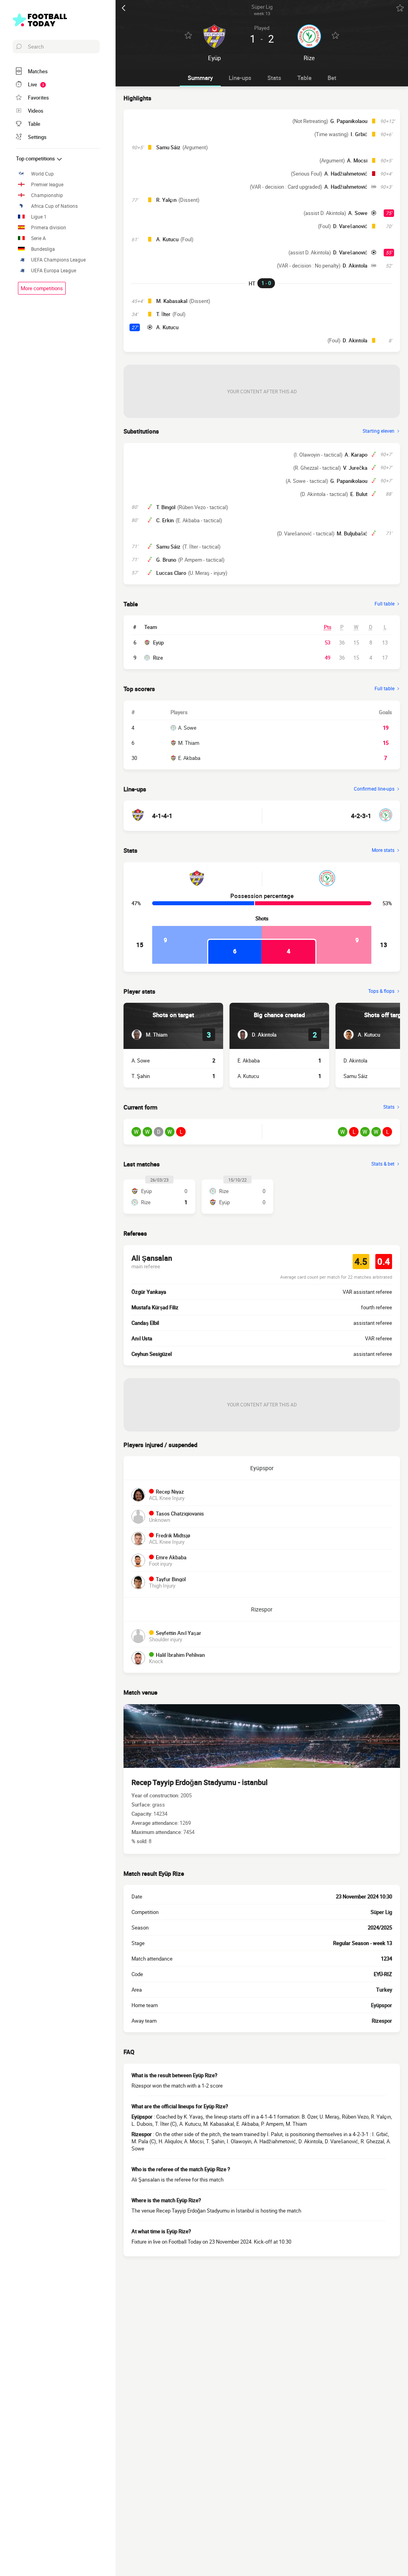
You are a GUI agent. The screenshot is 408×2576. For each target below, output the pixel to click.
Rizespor (262, 1609)
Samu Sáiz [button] (168, 147)
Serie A (38, 238)
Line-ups (240, 78)
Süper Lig (381, 1912)
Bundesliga (43, 249)
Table (304, 78)
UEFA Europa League (54, 270)
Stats (274, 78)
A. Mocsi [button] (357, 160)
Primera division (49, 228)
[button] (149, 1035)
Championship (47, 195)
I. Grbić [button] (359, 134)
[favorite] (400, 8)
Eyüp (158, 643)
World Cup (42, 174)
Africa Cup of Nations (54, 206)
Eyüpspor (262, 1468)
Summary (200, 78)
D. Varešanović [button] (350, 226)
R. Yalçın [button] (166, 200)
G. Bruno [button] (166, 560)
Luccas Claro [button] (171, 573)
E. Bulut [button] (359, 494)
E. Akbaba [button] (249, 1060)
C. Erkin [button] (165, 520)
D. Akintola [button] (355, 266)
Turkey (384, 1990)
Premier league (47, 185)
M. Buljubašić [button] (352, 533)
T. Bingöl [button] (166, 507)
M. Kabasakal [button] (172, 301)
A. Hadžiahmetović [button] (346, 174)
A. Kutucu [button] (167, 239)
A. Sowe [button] (358, 213)
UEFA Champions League (58, 260)
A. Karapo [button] (356, 455)
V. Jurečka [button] (355, 468)
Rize (158, 658)
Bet (332, 78)
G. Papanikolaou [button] (349, 121)
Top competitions (36, 158)
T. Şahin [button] (141, 1076)
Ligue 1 (39, 217)
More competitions (42, 288)
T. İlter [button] (163, 314)
